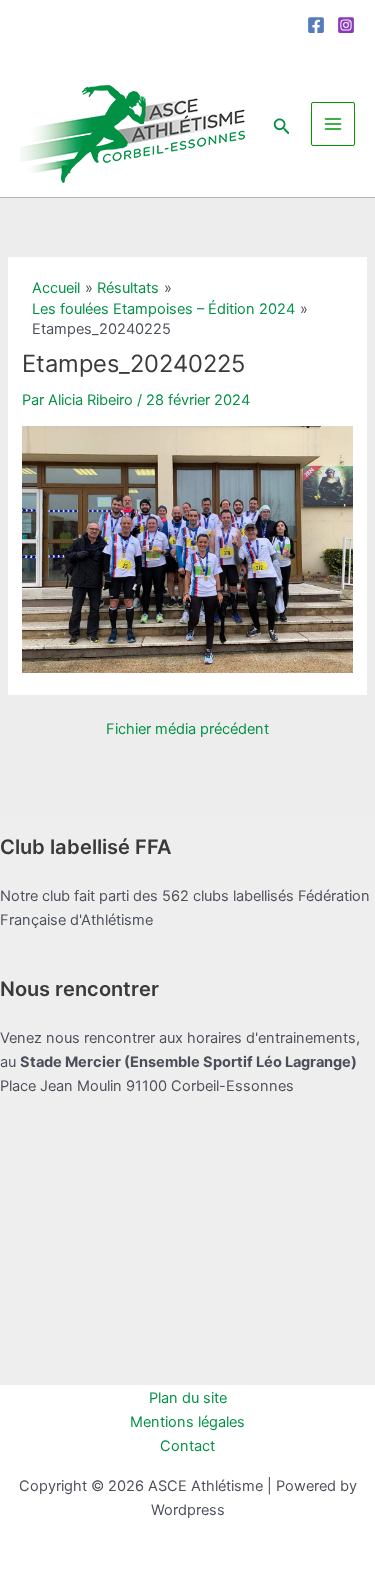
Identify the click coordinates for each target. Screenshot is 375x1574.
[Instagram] (346, 25)
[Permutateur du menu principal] (333, 124)
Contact (187, 1446)
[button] (282, 123)
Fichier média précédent (187, 729)
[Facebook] (316, 25)
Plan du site (188, 1398)
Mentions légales (187, 1422)
